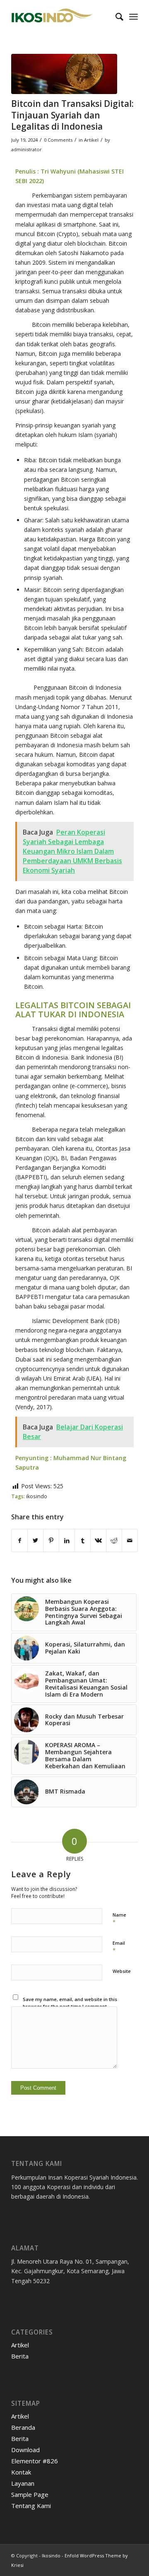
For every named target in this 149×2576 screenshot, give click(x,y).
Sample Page (30, 2494)
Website (122, 1971)
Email (119, 1947)
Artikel (91, 140)
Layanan (23, 2483)
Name (119, 1919)
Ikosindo (51, 2555)
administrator (26, 149)
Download (25, 2450)
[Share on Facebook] (19, 1540)
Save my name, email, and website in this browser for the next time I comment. (70, 2003)
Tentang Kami (31, 2506)
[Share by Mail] (130, 1540)
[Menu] (133, 17)
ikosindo (37, 1496)
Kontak (21, 2472)
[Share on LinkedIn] (67, 1540)
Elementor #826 (35, 2461)
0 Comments (58, 140)
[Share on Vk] (98, 1540)
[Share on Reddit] (114, 1540)
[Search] (115, 17)
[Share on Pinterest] (51, 1540)
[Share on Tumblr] (83, 1540)
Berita (20, 2356)
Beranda (23, 2427)
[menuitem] (115, 17)
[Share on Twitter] (35, 1540)
